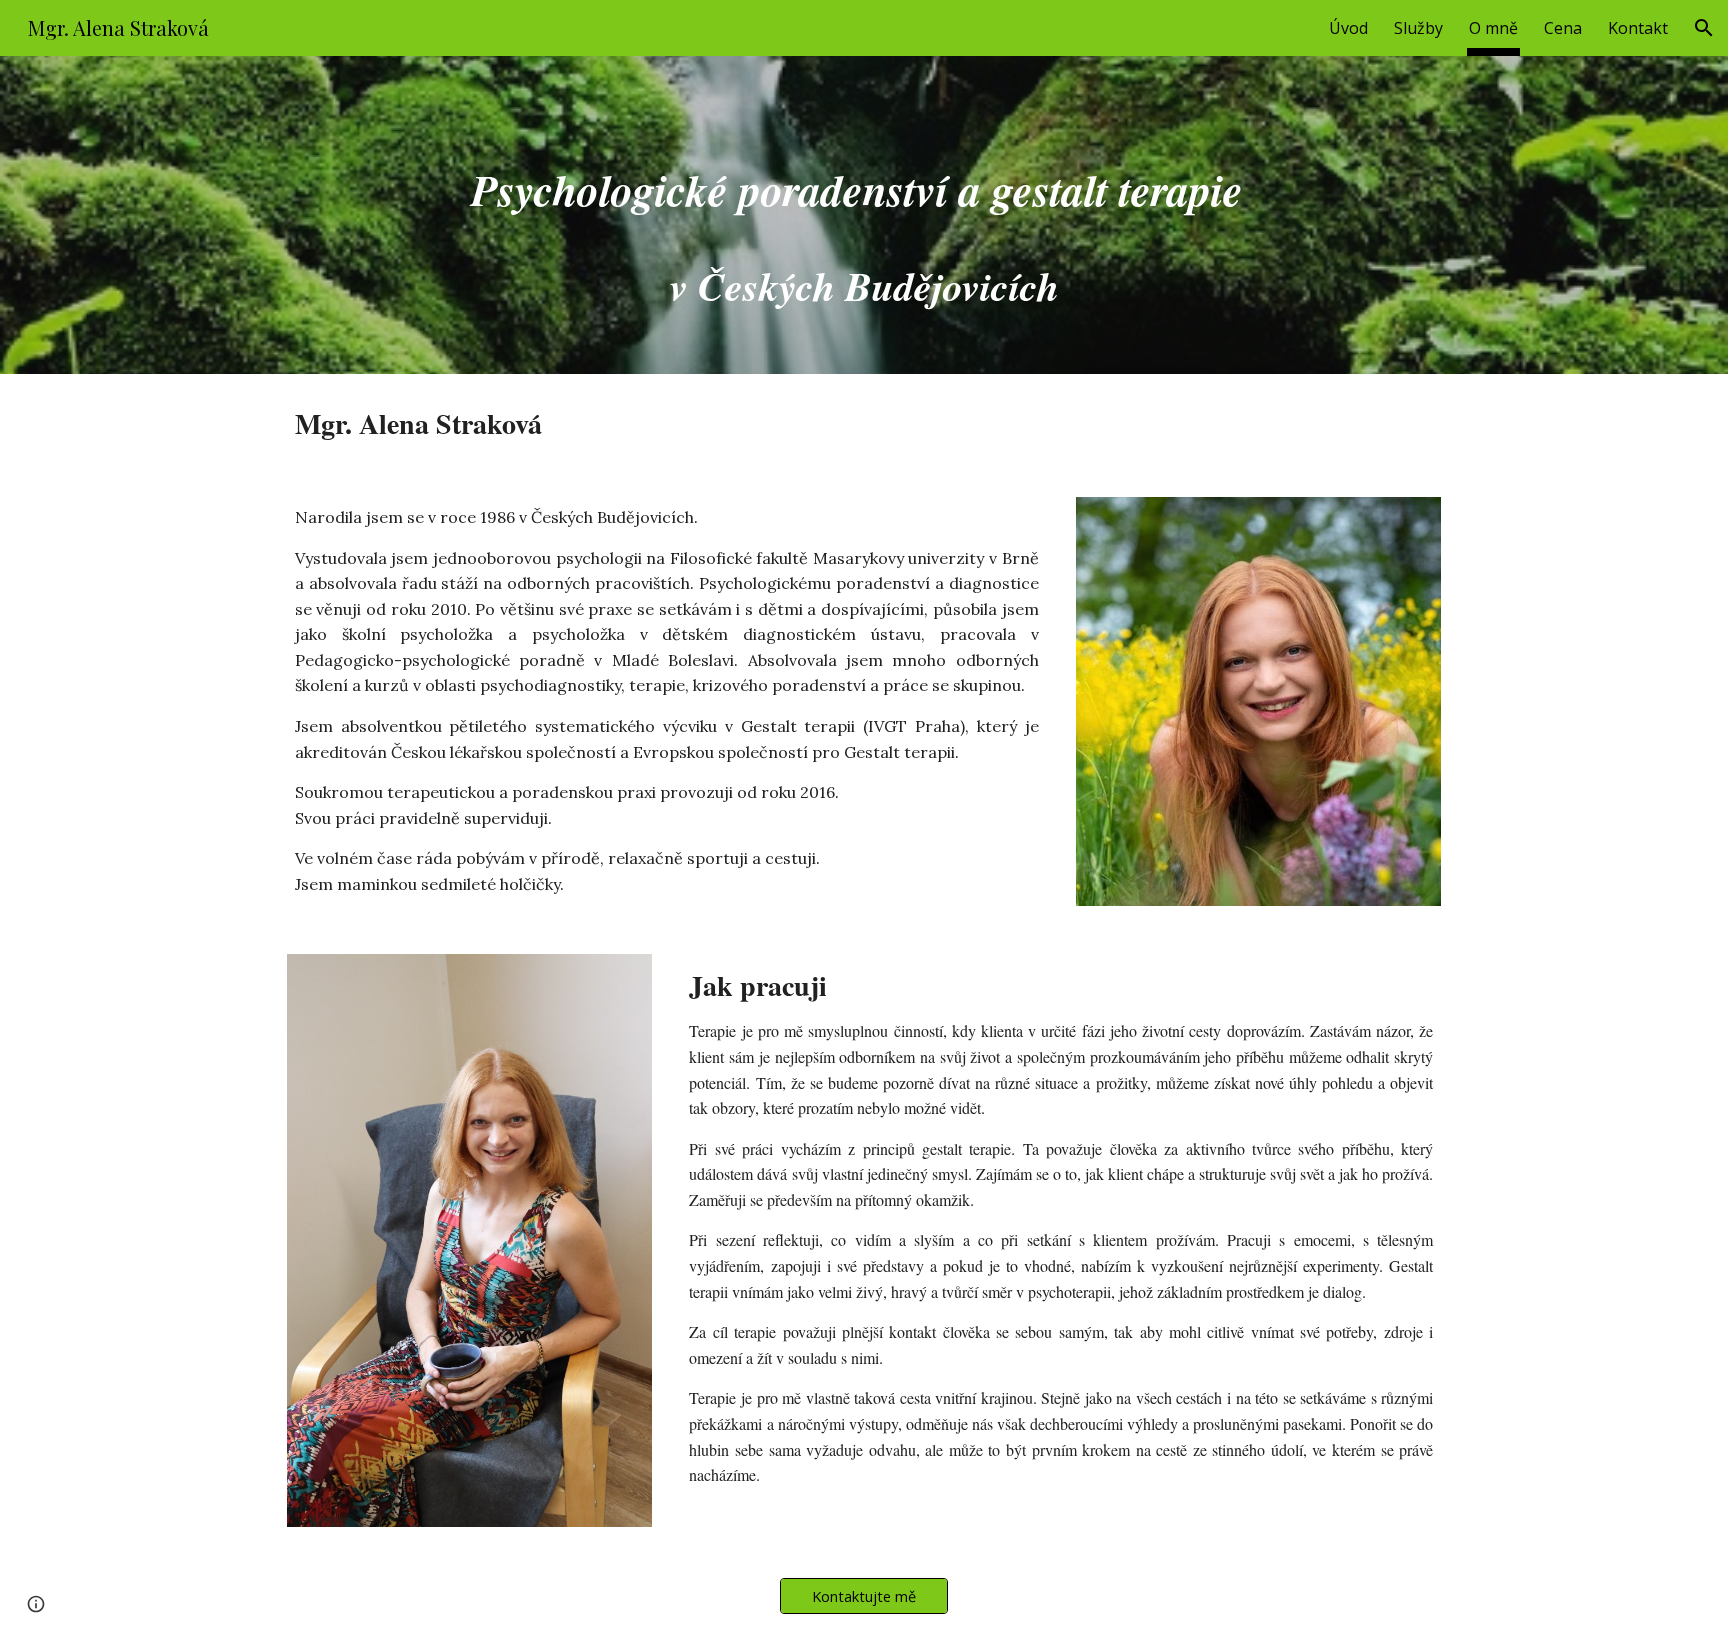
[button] (1704, 28)
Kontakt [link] (1638, 28)
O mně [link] (1493, 28)
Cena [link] (1563, 28)
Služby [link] (1418, 28)
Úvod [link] (1348, 28)
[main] (864, 215)
